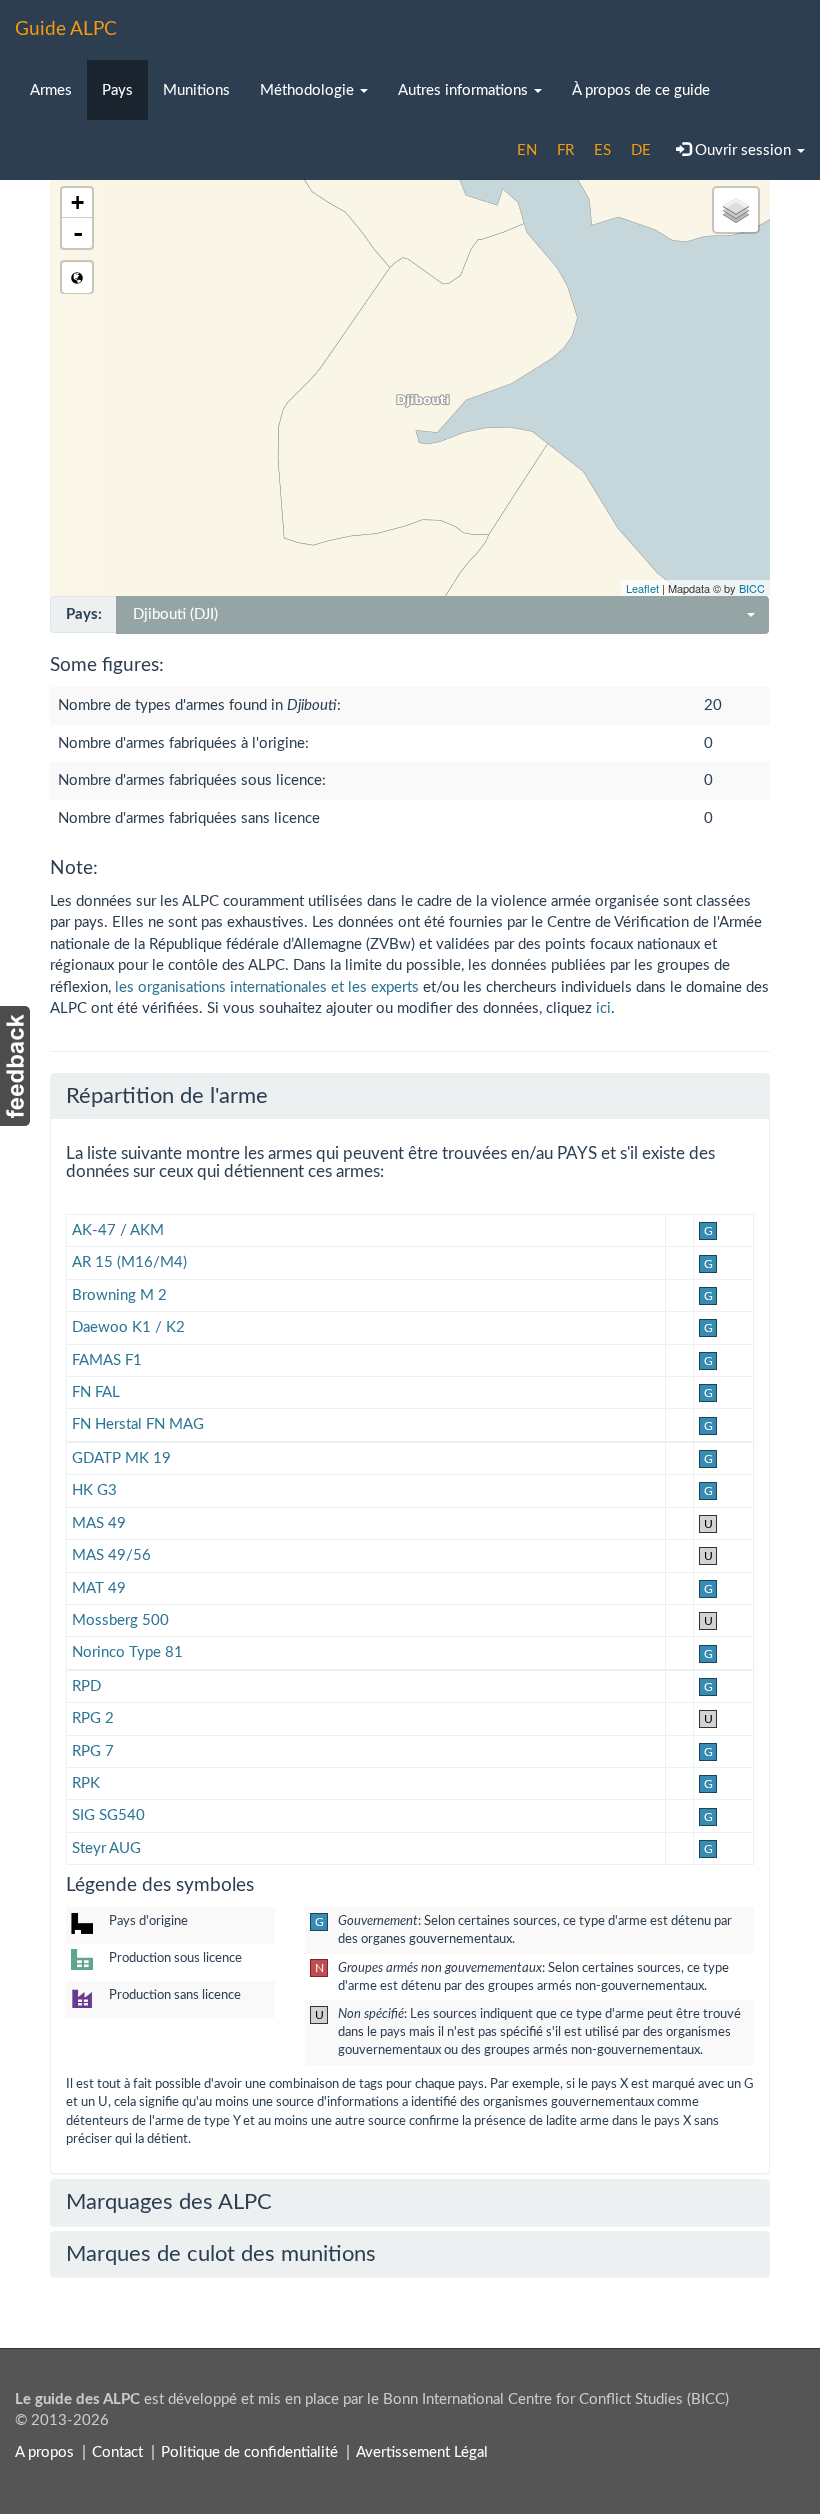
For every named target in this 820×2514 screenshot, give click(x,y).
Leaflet (642, 588)
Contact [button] (117, 2452)
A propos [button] (44, 2452)
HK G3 (94, 1490)
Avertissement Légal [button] (422, 2452)
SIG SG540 (108, 1815)
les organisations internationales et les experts (267, 987)
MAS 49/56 (111, 1555)
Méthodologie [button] (309, 90)
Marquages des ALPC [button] (169, 2202)
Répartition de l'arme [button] (167, 1096)
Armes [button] (51, 90)
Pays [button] (117, 90)
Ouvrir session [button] (743, 150)
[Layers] (736, 210)
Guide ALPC (66, 29)
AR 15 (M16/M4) (129, 1262)
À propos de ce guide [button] (641, 90)
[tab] (410, 1096)
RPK (86, 1783)
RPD (86, 1686)
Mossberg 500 (120, 1620)
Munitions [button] (196, 90)
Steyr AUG (106, 1848)
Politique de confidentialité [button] (249, 2452)
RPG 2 (93, 1718)
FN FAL (96, 1392)
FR (565, 150)
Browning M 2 (119, 1295)
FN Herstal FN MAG (138, 1424)
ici (603, 1008)
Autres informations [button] (465, 90)
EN (527, 150)
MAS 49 (99, 1523)
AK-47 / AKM (118, 1230)
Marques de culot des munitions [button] (221, 2254)
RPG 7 (93, 1751)
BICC (752, 588)
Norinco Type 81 (127, 1652)
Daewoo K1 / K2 (128, 1327)
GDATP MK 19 (121, 1458)
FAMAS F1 (107, 1360)
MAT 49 (99, 1588)
